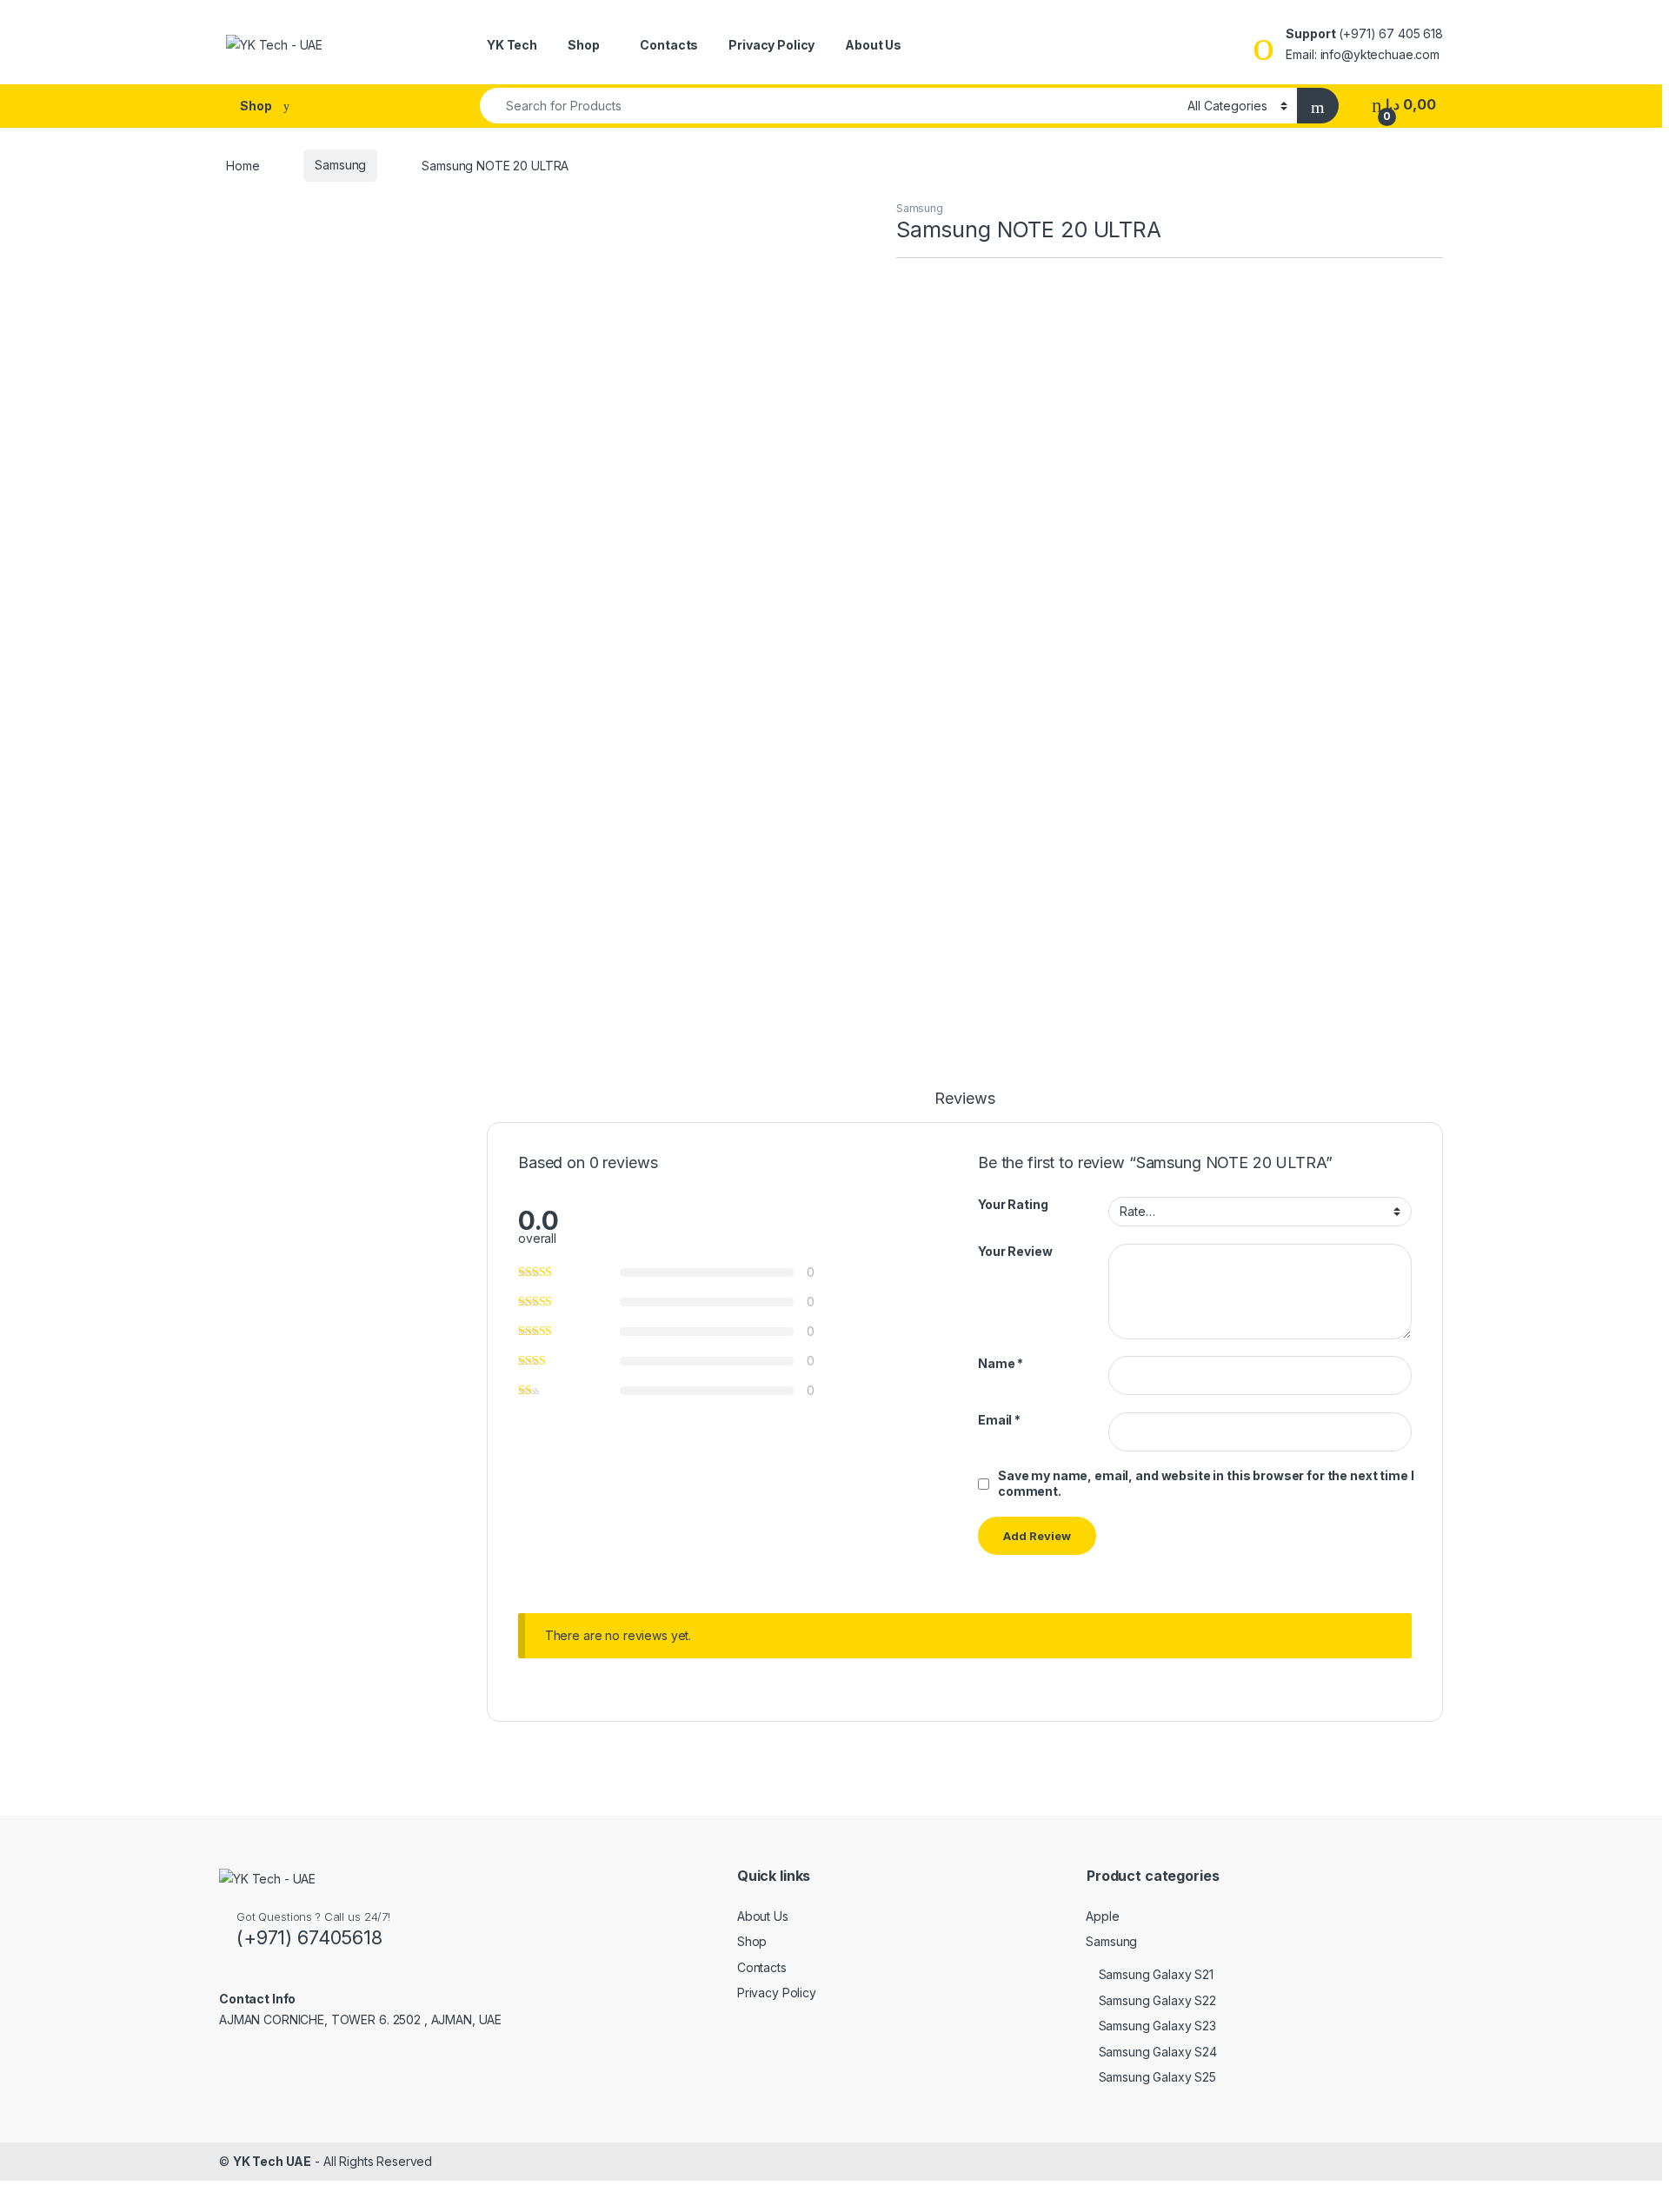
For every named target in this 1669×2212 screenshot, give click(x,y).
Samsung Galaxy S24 (1158, 2052)
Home (243, 165)
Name (1001, 1363)
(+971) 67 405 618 (1391, 33)
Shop (583, 45)
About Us (873, 45)
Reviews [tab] (964, 1099)
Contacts (669, 45)
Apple (1102, 1916)
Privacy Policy (771, 45)
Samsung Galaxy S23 (1157, 2026)
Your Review (1015, 1251)
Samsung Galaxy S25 (1157, 2077)
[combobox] (829, 106)
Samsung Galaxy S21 (1156, 1974)
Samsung (340, 165)
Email (999, 1420)
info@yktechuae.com (1380, 54)
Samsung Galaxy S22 (1157, 2000)
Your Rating (1013, 1204)
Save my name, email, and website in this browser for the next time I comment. (1206, 1483)
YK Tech (512, 45)
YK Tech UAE (272, 2161)
